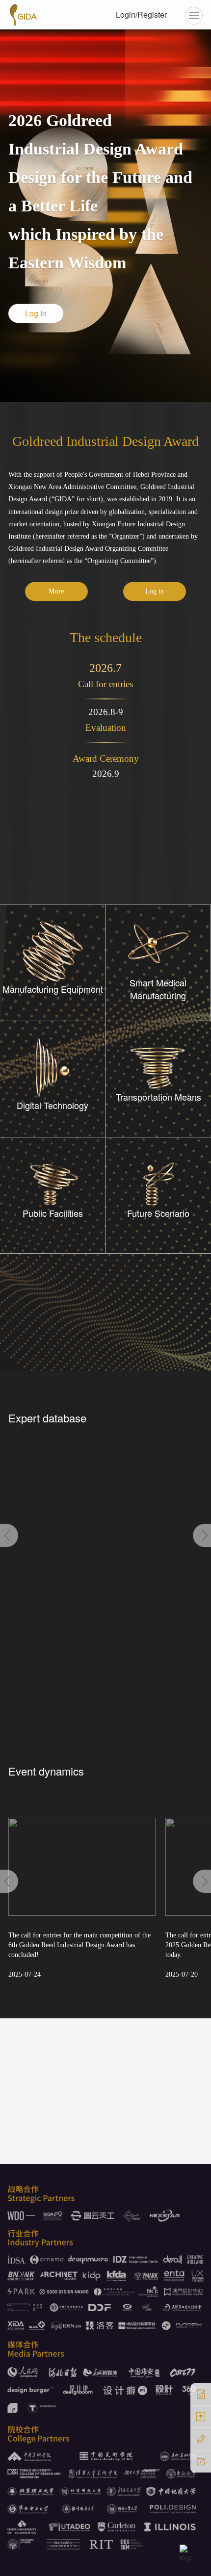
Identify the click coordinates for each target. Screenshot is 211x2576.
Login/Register (141, 14)
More (56, 591)
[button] (9, 1535)
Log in (155, 591)
